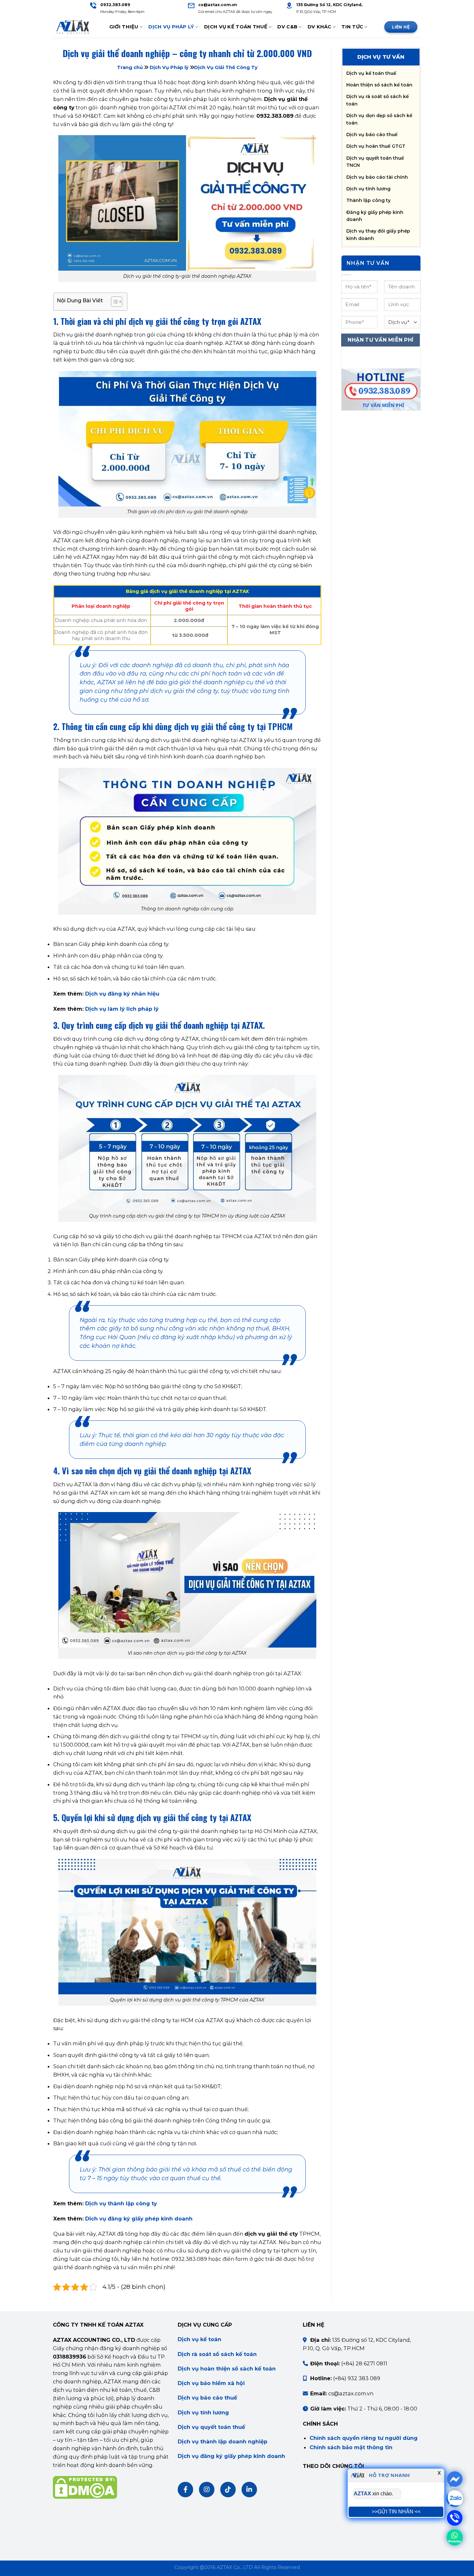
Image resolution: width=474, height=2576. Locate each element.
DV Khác (320, 27)
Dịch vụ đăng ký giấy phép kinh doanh (231, 2456)
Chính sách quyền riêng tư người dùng (364, 2438)
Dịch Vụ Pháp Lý (171, 27)
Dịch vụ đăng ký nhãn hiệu (122, 994)
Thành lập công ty (368, 200)
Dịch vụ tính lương (368, 189)
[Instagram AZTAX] (207, 2490)
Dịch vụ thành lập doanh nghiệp (222, 2441)
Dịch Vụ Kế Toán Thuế (236, 27)
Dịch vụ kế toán (199, 2339)
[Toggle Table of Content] (113, 302)
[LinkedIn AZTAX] (249, 2490)
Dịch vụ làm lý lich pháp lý (122, 1009)
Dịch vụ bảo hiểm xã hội (211, 2383)
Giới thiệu (124, 27)
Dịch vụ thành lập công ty (121, 2203)
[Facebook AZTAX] (185, 2490)
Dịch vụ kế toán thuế (371, 73)
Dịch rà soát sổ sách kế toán (217, 2354)
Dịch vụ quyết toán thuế (211, 2427)
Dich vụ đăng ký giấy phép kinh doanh (139, 2219)
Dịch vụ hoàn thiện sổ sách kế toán (227, 2369)
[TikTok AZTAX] (228, 2490)
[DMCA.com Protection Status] (85, 2487)
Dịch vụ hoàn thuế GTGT (376, 146)
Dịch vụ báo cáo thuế (372, 135)
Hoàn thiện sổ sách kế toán (379, 85)
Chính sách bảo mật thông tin (351, 2447)
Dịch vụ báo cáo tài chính (377, 177)
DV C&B (287, 27)
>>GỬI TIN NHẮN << (396, 2511)
